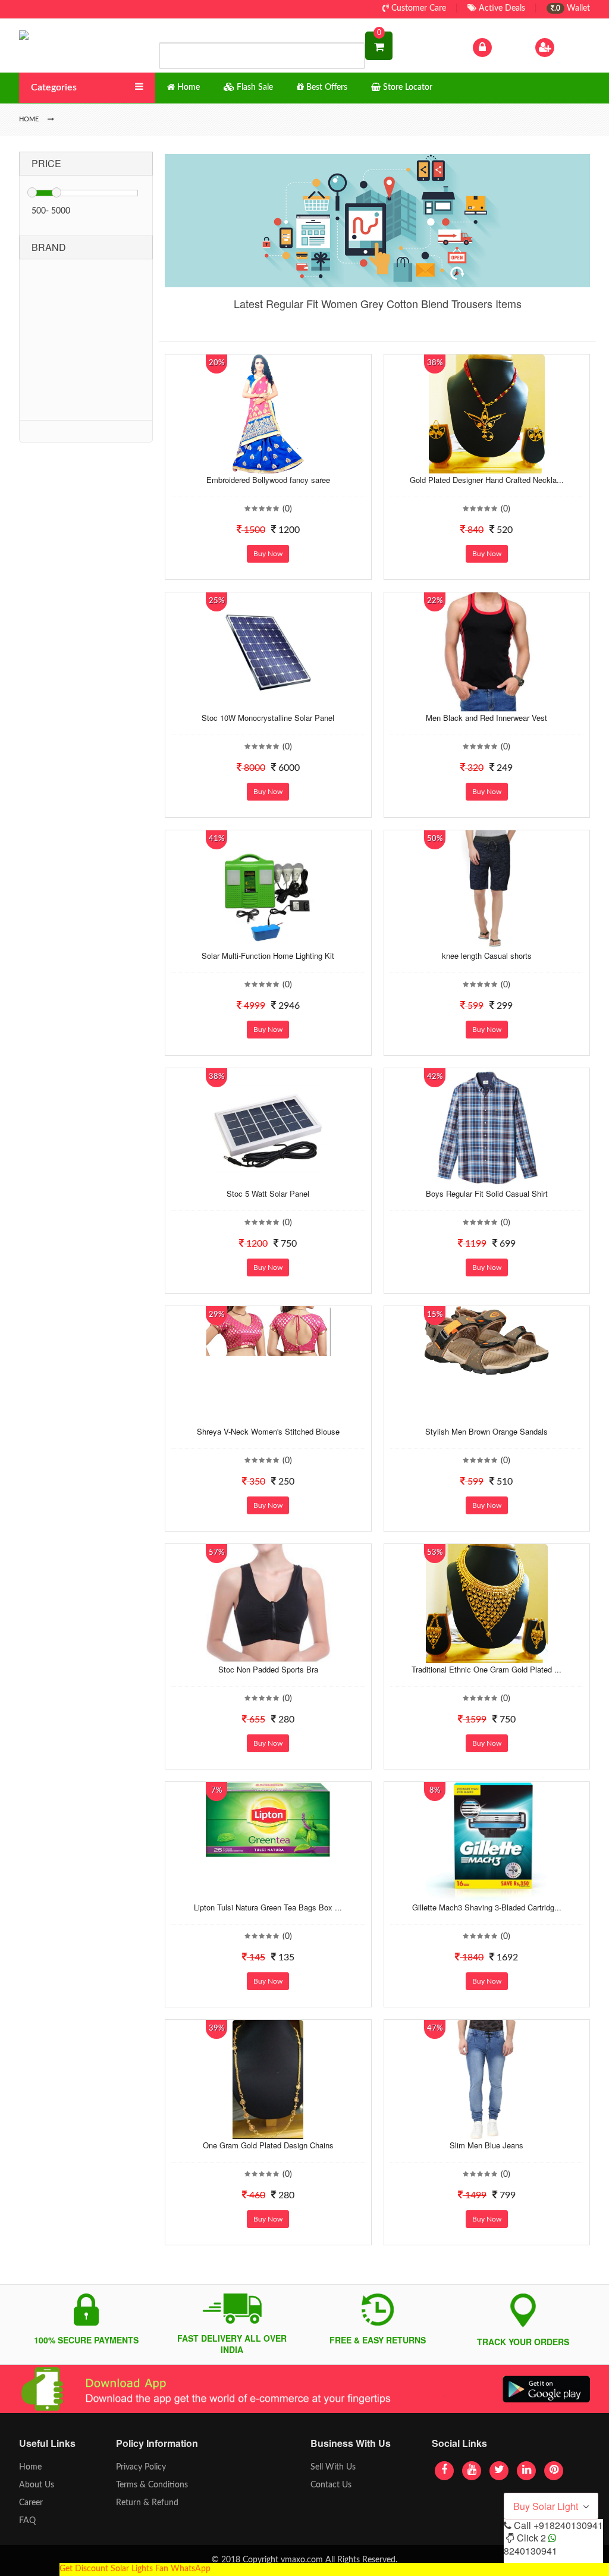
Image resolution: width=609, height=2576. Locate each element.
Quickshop (280, 465)
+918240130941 (568, 2525)
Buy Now (268, 554)
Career (31, 2503)
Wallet (572, 8)
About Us (37, 2485)
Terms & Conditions (152, 2485)
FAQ (27, 2521)
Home (30, 2467)
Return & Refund (147, 2503)
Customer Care (417, 8)
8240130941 (530, 2551)
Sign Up (572, 47)
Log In (506, 47)
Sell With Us (333, 2467)
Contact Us (331, 2485)
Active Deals (501, 8)
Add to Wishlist (256, 465)
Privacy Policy (141, 2467)
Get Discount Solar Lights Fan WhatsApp (135, 2569)
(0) (287, 509)
